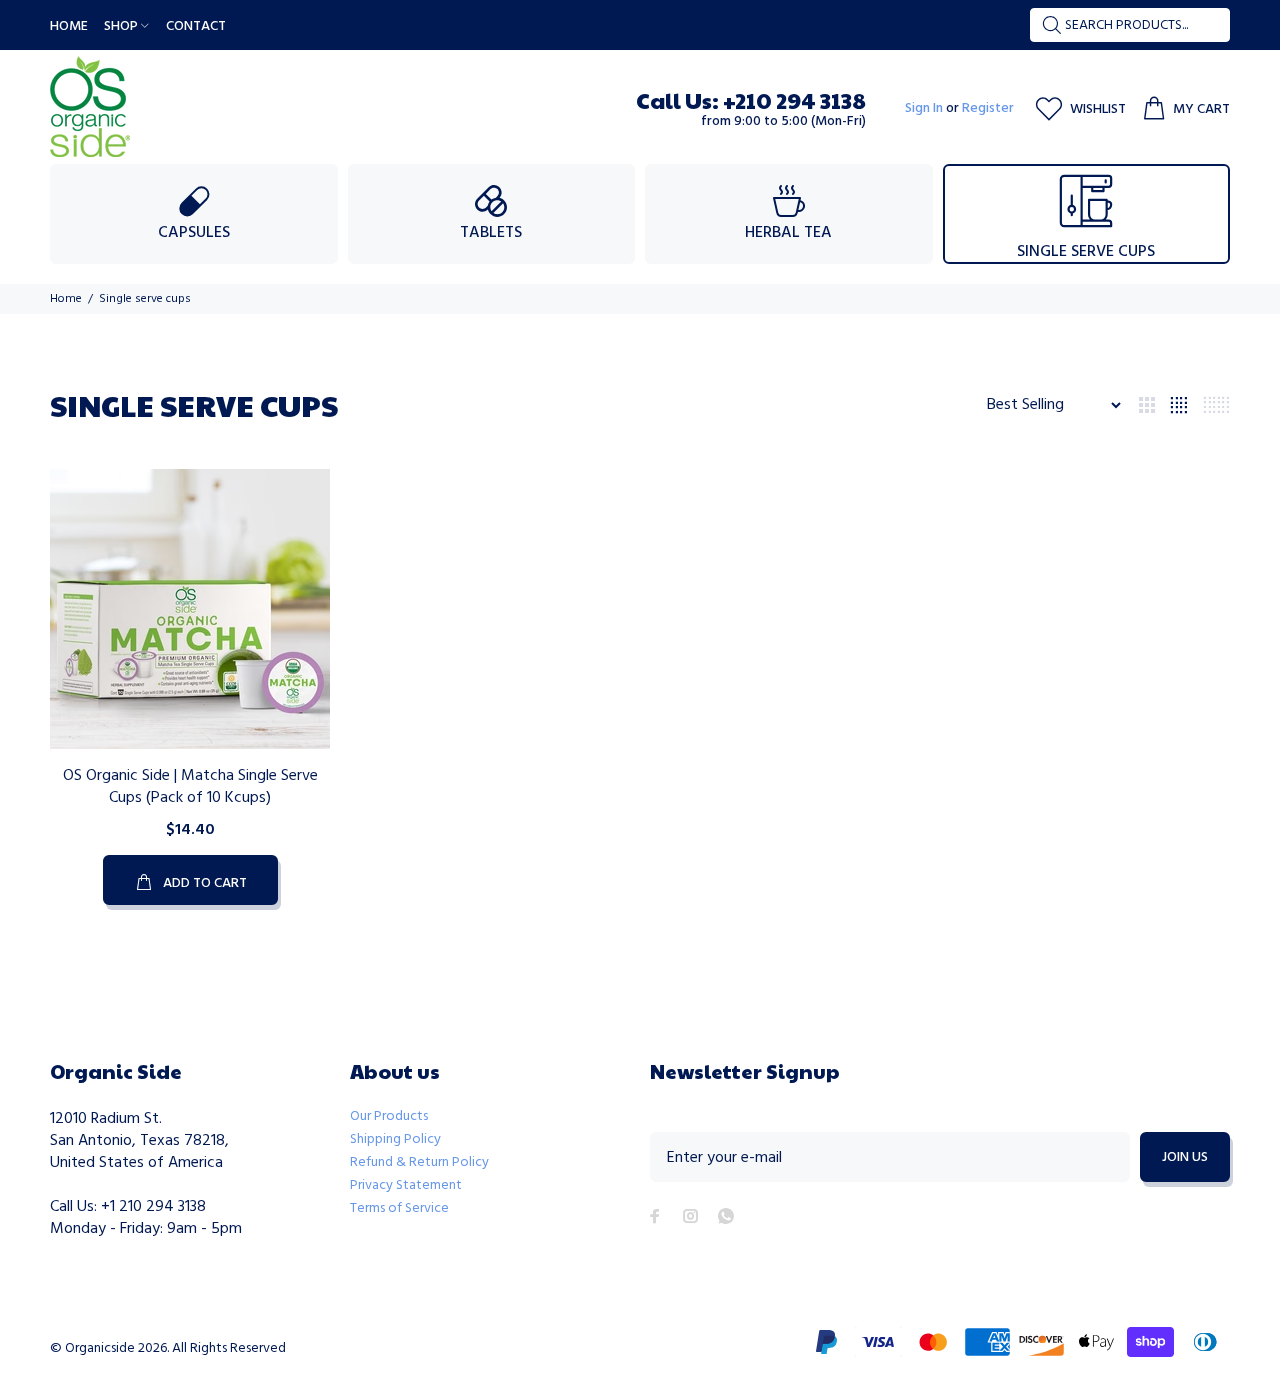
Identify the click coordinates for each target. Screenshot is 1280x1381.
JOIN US (1185, 1157)
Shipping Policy (395, 1139)
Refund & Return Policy (419, 1162)
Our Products (389, 1116)
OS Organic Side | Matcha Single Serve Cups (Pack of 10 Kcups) (190, 787)
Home (66, 299)
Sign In (924, 108)
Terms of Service (399, 1208)
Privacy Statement (406, 1185)
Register (988, 108)
